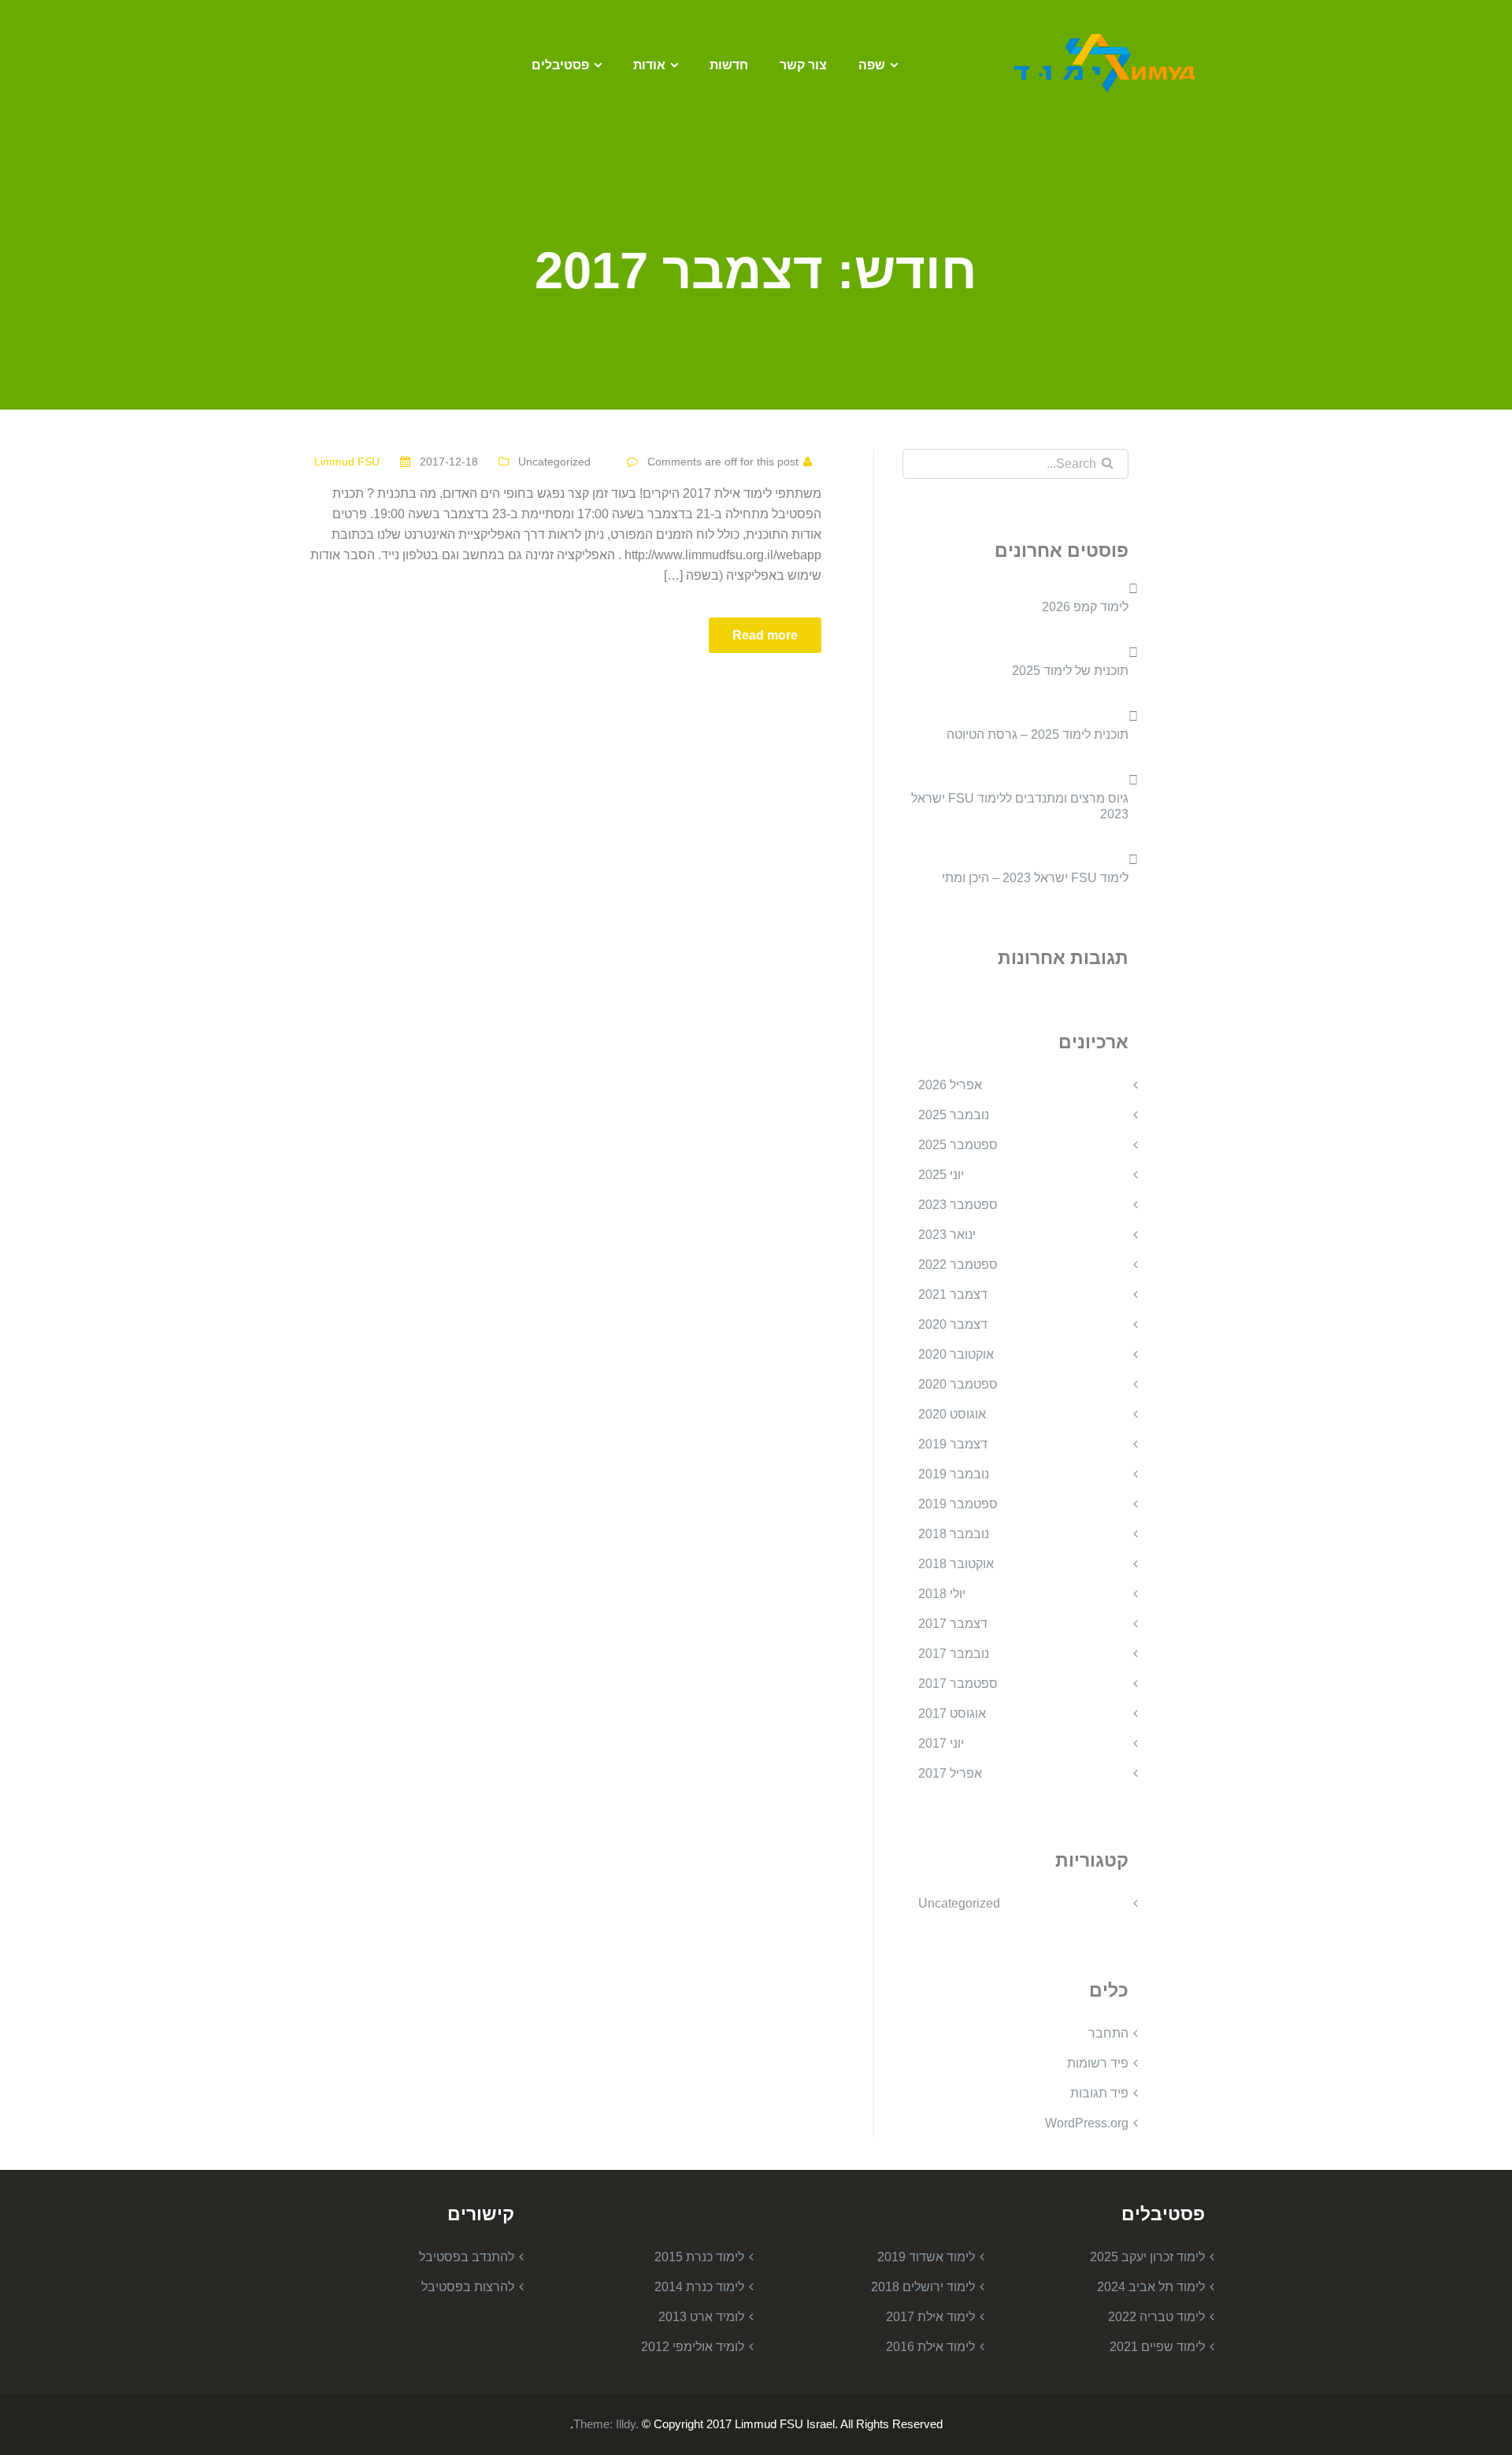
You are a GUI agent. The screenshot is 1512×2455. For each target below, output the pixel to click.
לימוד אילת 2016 (930, 2347)
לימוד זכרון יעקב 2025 (1147, 2257)
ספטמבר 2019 (958, 1504)
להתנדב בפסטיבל (467, 2257)
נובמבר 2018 (954, 1534)
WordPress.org (1087, 2123)
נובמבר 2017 (954, 1654)
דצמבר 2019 (953, 1444)
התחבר (1108, 2033)
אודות (649, 65)
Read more (765, 635)
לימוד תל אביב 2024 (1151, 2287)
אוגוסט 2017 (952, 1713)
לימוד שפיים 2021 (1157, 2347)
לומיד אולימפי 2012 (693, 2347)
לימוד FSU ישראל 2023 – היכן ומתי (1035, 878)
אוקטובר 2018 (956, 1564)
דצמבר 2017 (953, 1624)
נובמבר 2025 (954, 1115)
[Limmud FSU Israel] (1106, 62)
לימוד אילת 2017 (930, 2317)
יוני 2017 (941, 1743)
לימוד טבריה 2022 (1156, 2317)
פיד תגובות (1099, 2093)
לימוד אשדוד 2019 (926, 2257)
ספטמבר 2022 (958, 1265)
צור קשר (803, 65)
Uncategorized (554, 462)
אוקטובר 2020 (956, 1354)
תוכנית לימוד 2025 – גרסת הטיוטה (1038, 734)
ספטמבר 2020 (958, 1384)
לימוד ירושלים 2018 (923, 2287)
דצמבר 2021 (953, 1294)
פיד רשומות (1098, 2063)
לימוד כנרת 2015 (699, 2257)
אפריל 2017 (950, 1773)
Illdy (626, 2424)
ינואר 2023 (947, 1235)
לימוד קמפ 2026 (1085, 607)
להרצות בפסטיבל (468, 2287)
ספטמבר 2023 (958, 1205)
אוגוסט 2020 (952, 1414)
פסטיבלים (560, 65)
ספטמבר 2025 (958, 1145)
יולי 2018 (942, 1594)
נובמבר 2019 (954, 1474)
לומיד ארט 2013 (701, 2317)
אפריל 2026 (950, 1085)
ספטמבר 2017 (958, 1684)
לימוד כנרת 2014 (699, 2287)
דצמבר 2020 (953, 1324)
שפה (872, 65)
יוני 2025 (941, 1175)
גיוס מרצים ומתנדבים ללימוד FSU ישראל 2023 (1020, 806)
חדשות (729, 65)
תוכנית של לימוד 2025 (1070, 671)
